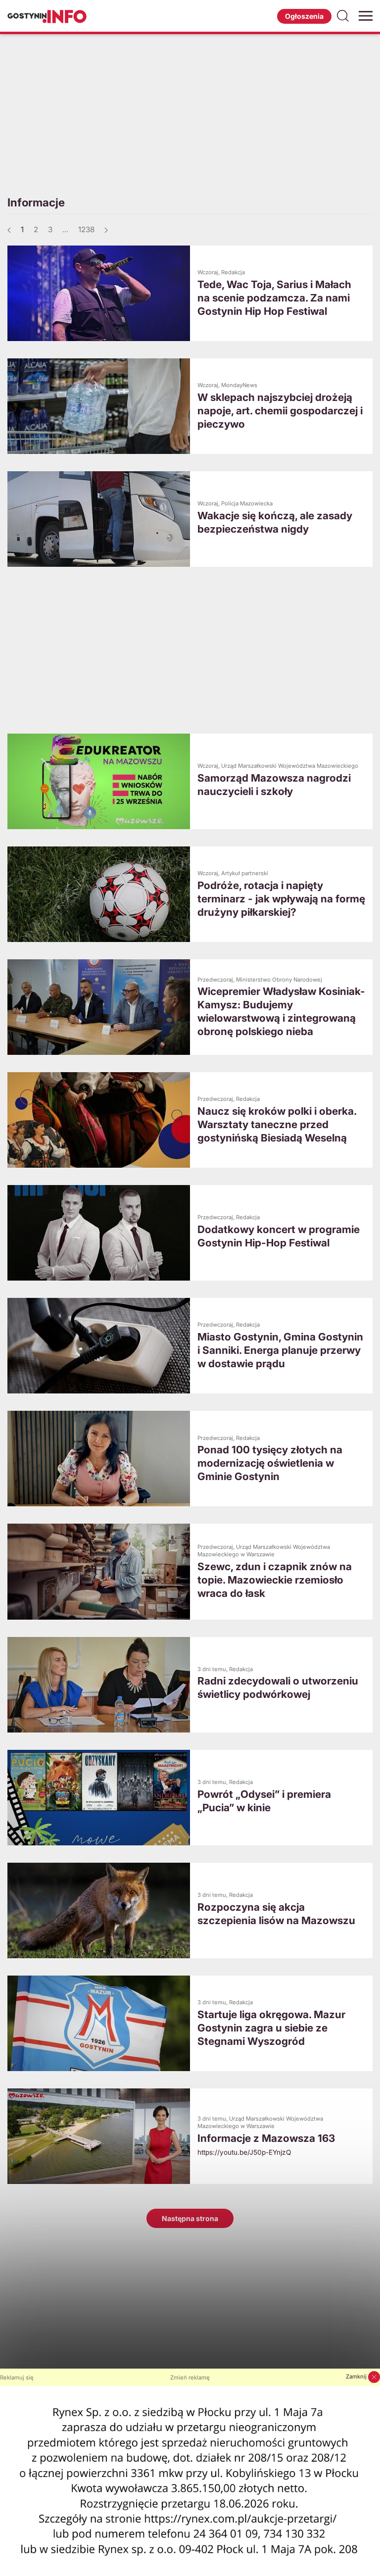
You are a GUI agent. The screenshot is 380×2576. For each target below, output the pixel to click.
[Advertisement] (190, 113)
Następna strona (190, 2218)
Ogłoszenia (304, 16)
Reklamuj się (17, 2378)
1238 (86, 229)
